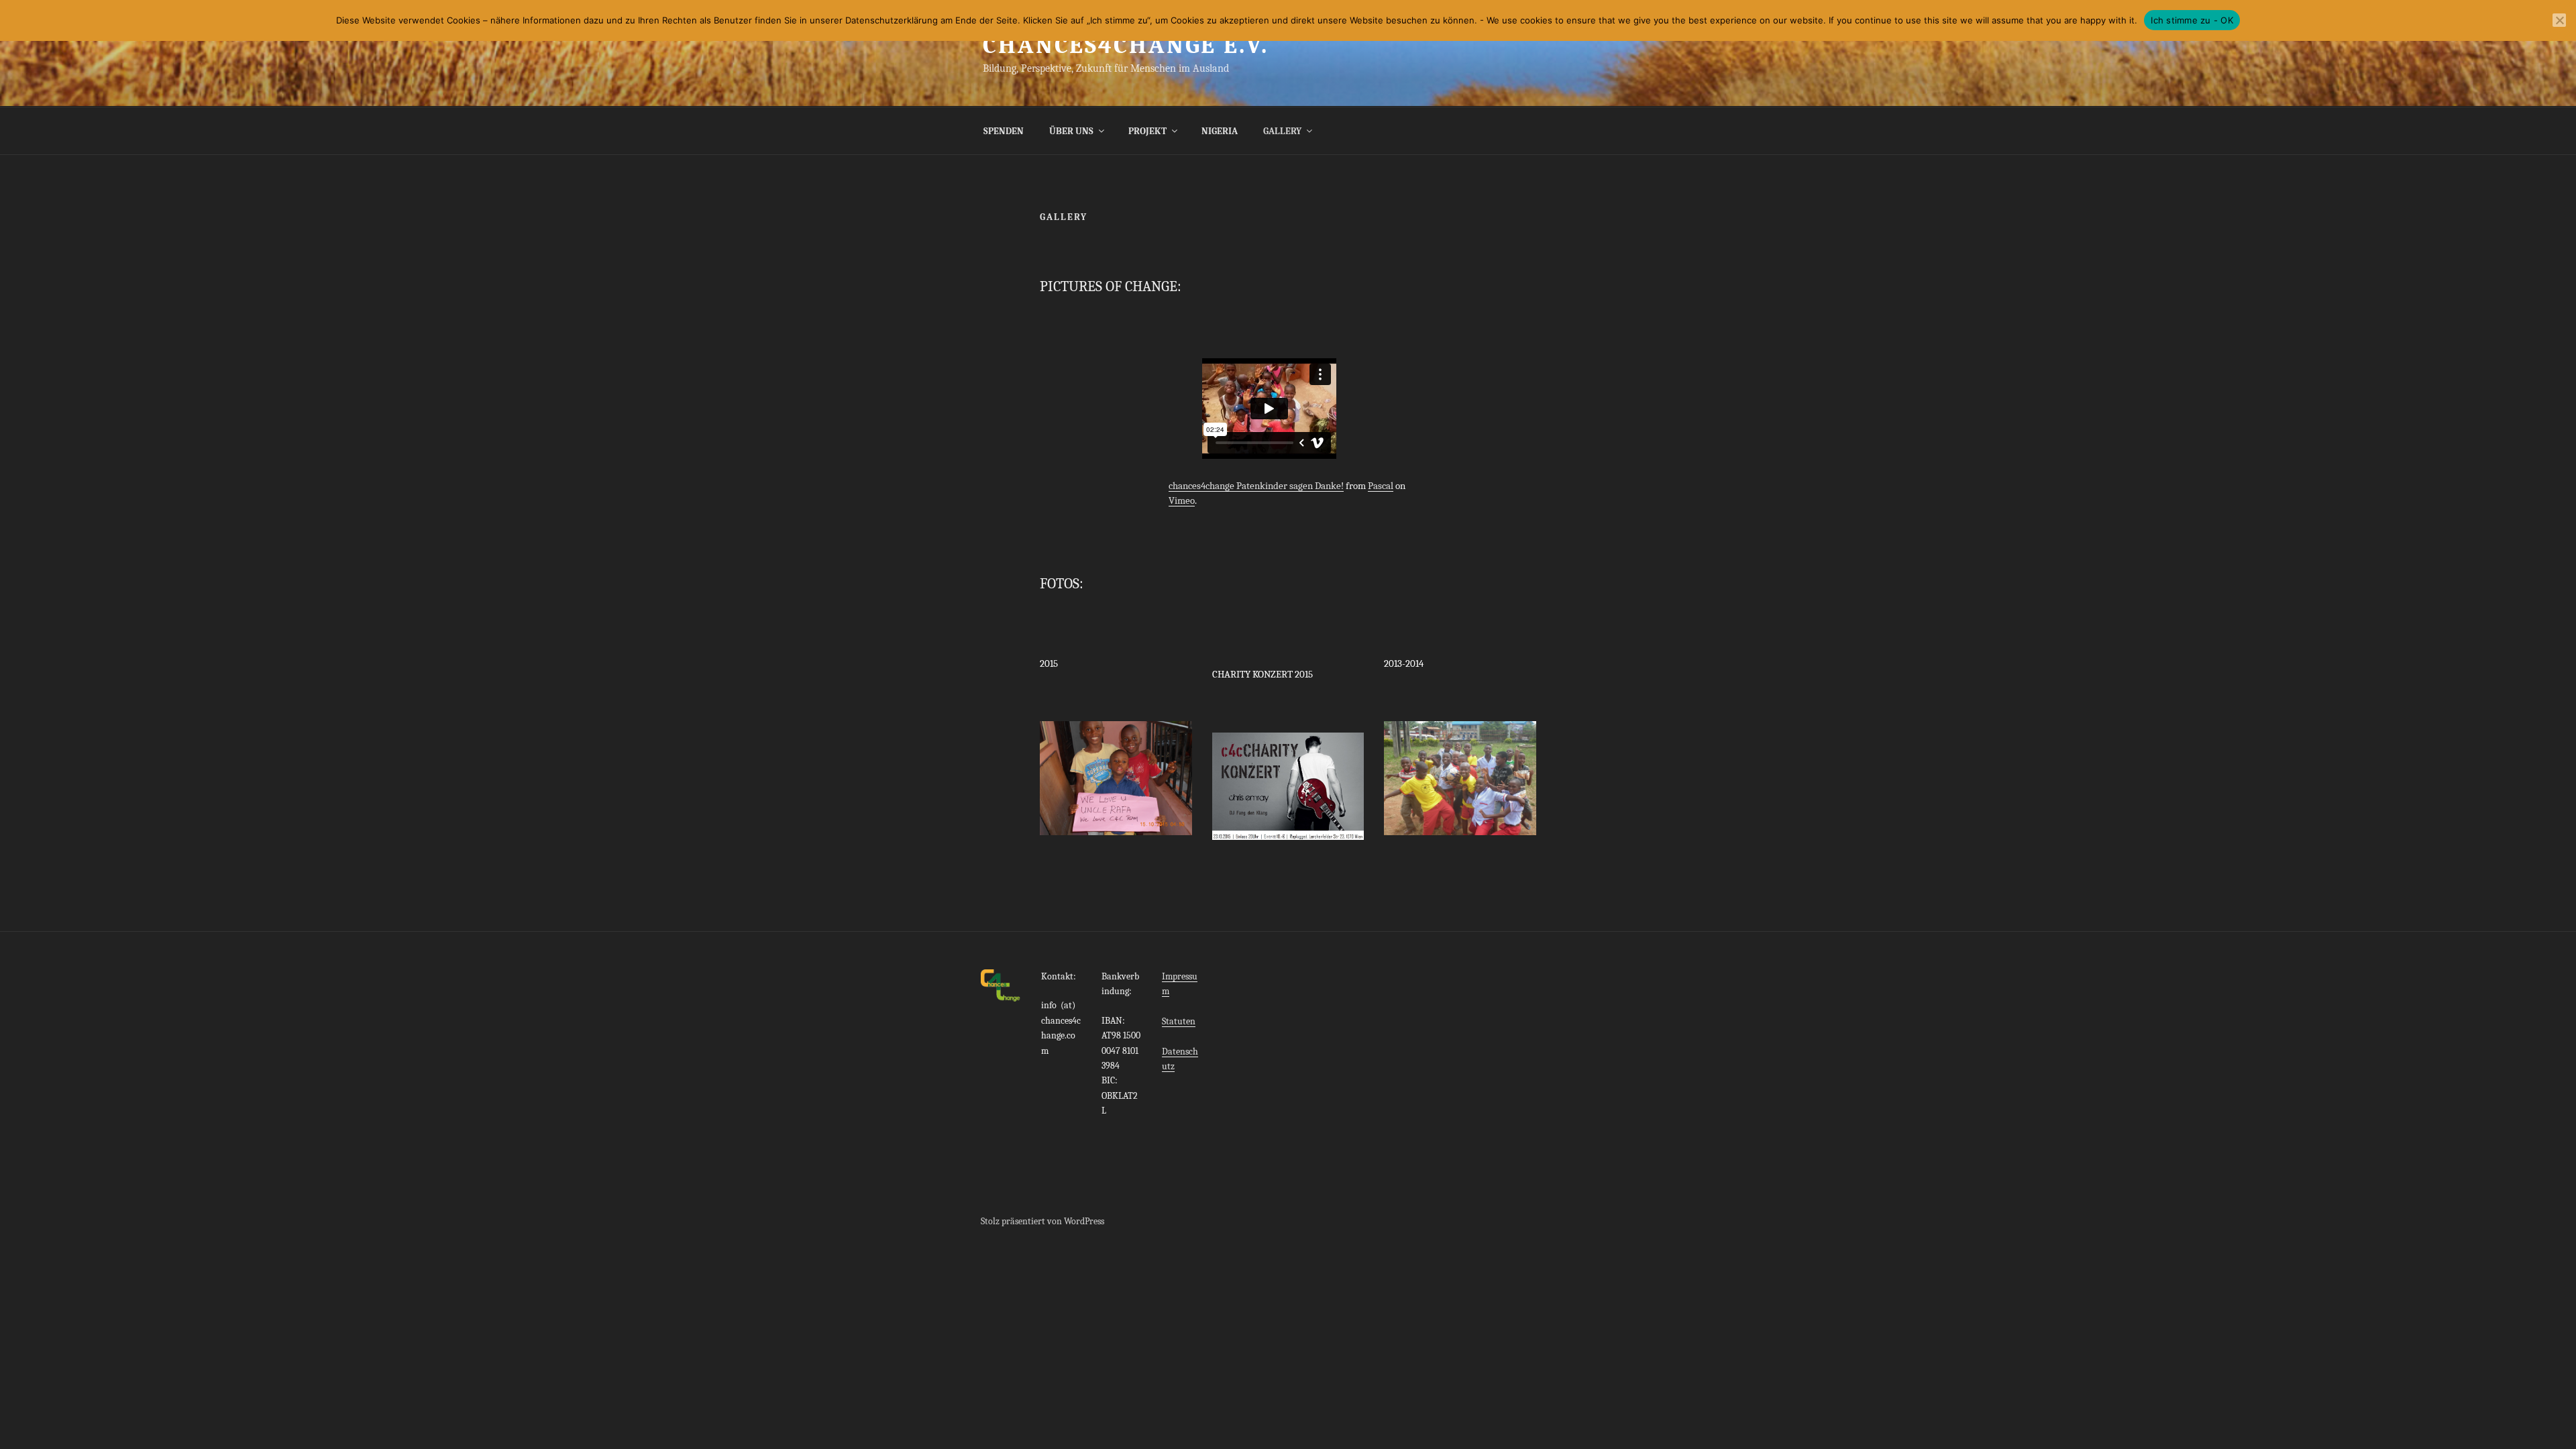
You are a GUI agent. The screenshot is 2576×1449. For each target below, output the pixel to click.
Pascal (1381, 486)
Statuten (1179, 1021)
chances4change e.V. (1126, 45)
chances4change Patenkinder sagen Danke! (1256, 486)
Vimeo (1182, 500)
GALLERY (1282, 131)
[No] (2559, 20)
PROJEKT (1147, 131)
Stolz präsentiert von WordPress (1042, 1221)
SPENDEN (1004, 131)
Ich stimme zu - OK (2192, 20)
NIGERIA (1220, 131)
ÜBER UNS (1071, 131)
